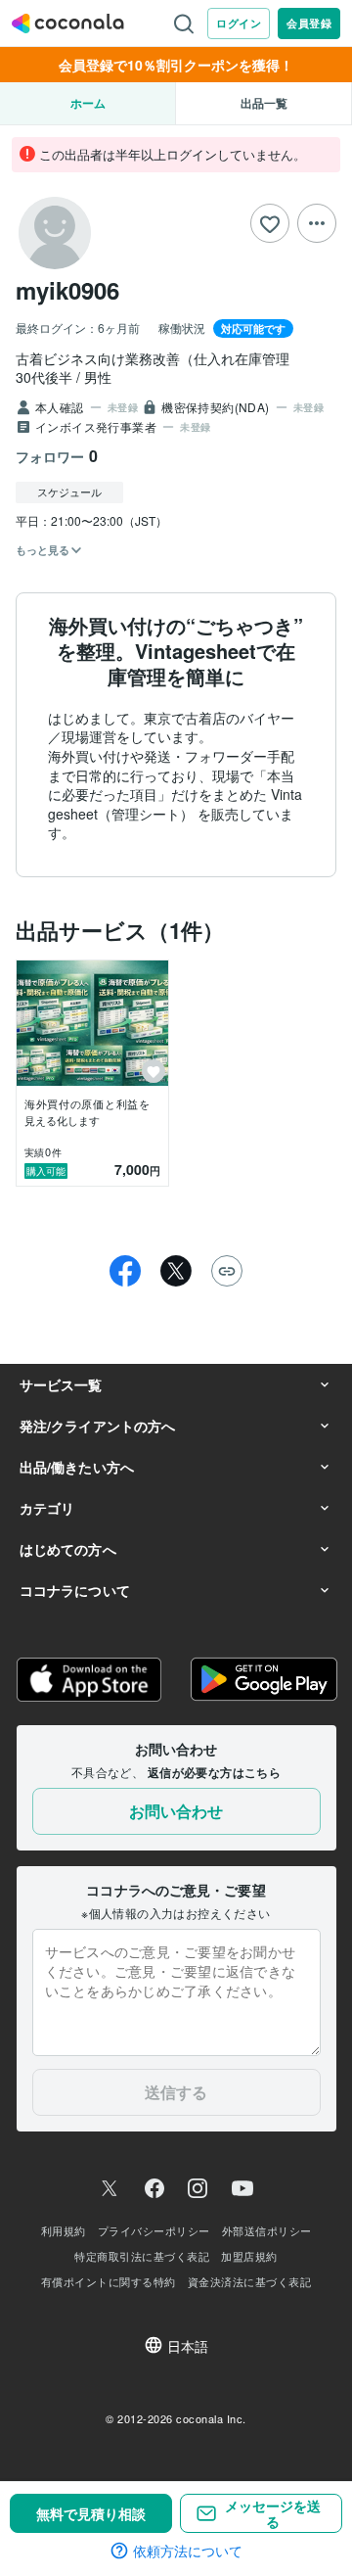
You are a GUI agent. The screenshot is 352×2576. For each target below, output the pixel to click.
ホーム (88, 103)
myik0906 (67, 290)
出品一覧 (264, 103)
